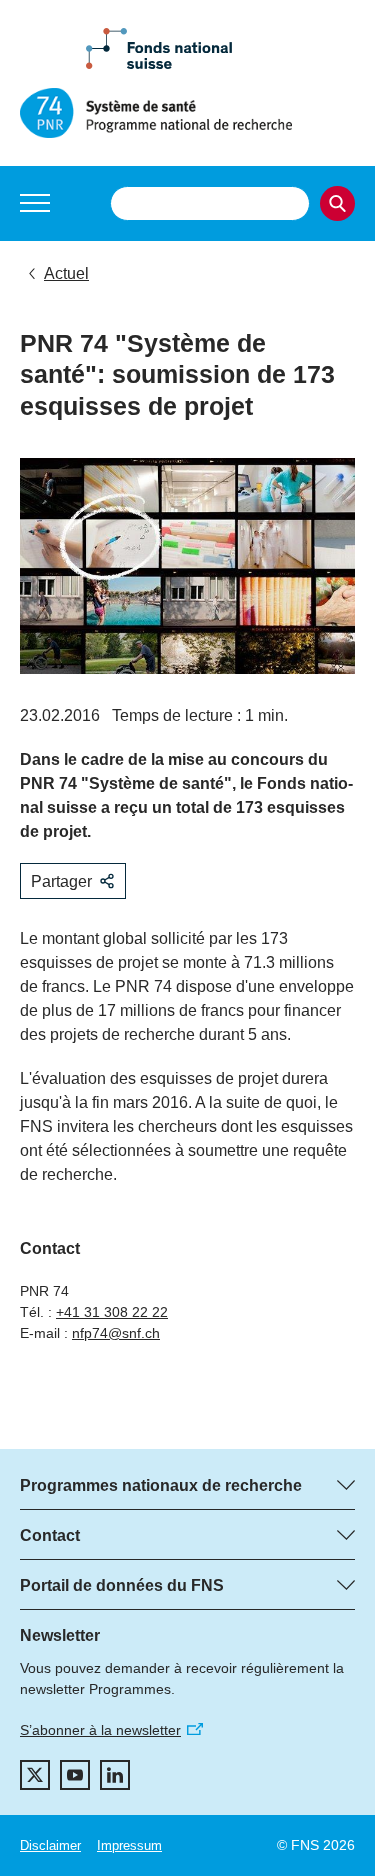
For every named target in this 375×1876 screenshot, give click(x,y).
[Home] (187, 113)
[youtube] (75, 1775)
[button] (35, 203)
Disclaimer (50, 1845)
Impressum (129, 1845)
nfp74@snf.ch (116, 1333)
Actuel (66, 273)
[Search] (337, 203)
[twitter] (35, 1775)
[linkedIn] (115, 1775)
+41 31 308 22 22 (112, 1312)
